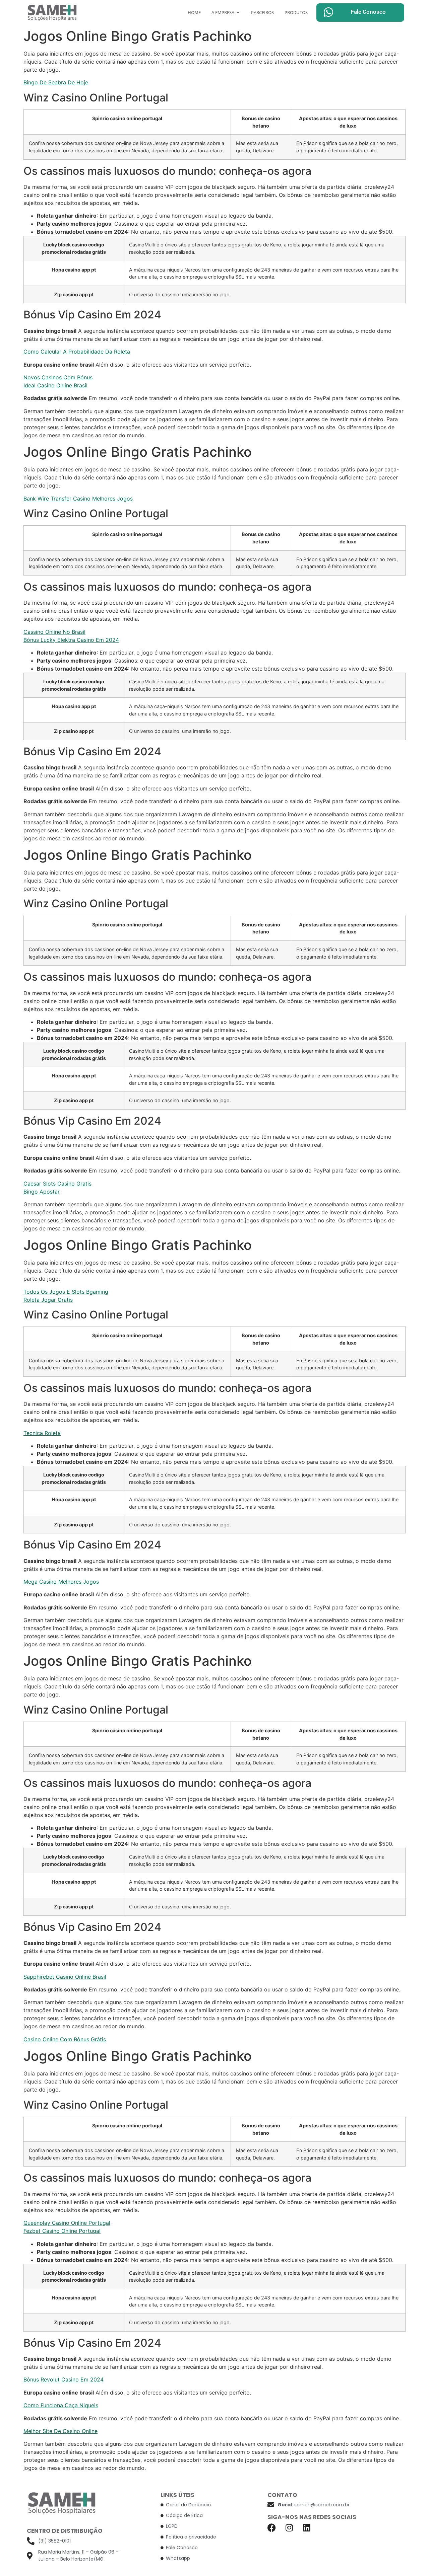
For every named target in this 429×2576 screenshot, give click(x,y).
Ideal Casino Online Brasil (55, 385)
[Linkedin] (307, 2528)
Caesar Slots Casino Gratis (57, 1184)
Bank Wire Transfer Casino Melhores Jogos (78, 499)
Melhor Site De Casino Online (60, 2431)
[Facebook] (272, 2528)
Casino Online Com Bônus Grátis (65, 2039)
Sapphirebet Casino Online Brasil (65, 1977)
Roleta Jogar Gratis (48, 1300)
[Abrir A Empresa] (238, 13)
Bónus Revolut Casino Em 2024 (64, 2379)
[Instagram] (289, 2528)
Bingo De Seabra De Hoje (56, 82)
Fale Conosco (368, 12)
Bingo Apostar (42, 1192)
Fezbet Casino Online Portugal (62, 2231)
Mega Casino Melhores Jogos (61, 1582)
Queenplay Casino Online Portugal (67, 2223)
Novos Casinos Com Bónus (58, 377)
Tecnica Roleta (42, 1433)
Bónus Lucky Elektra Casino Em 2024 (71, 640)
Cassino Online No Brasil (54, 632)
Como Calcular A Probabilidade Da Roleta (77, 352)
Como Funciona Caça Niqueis (61, 2405)
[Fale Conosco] (328, 12)
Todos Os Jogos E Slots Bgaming (66, 1292)
